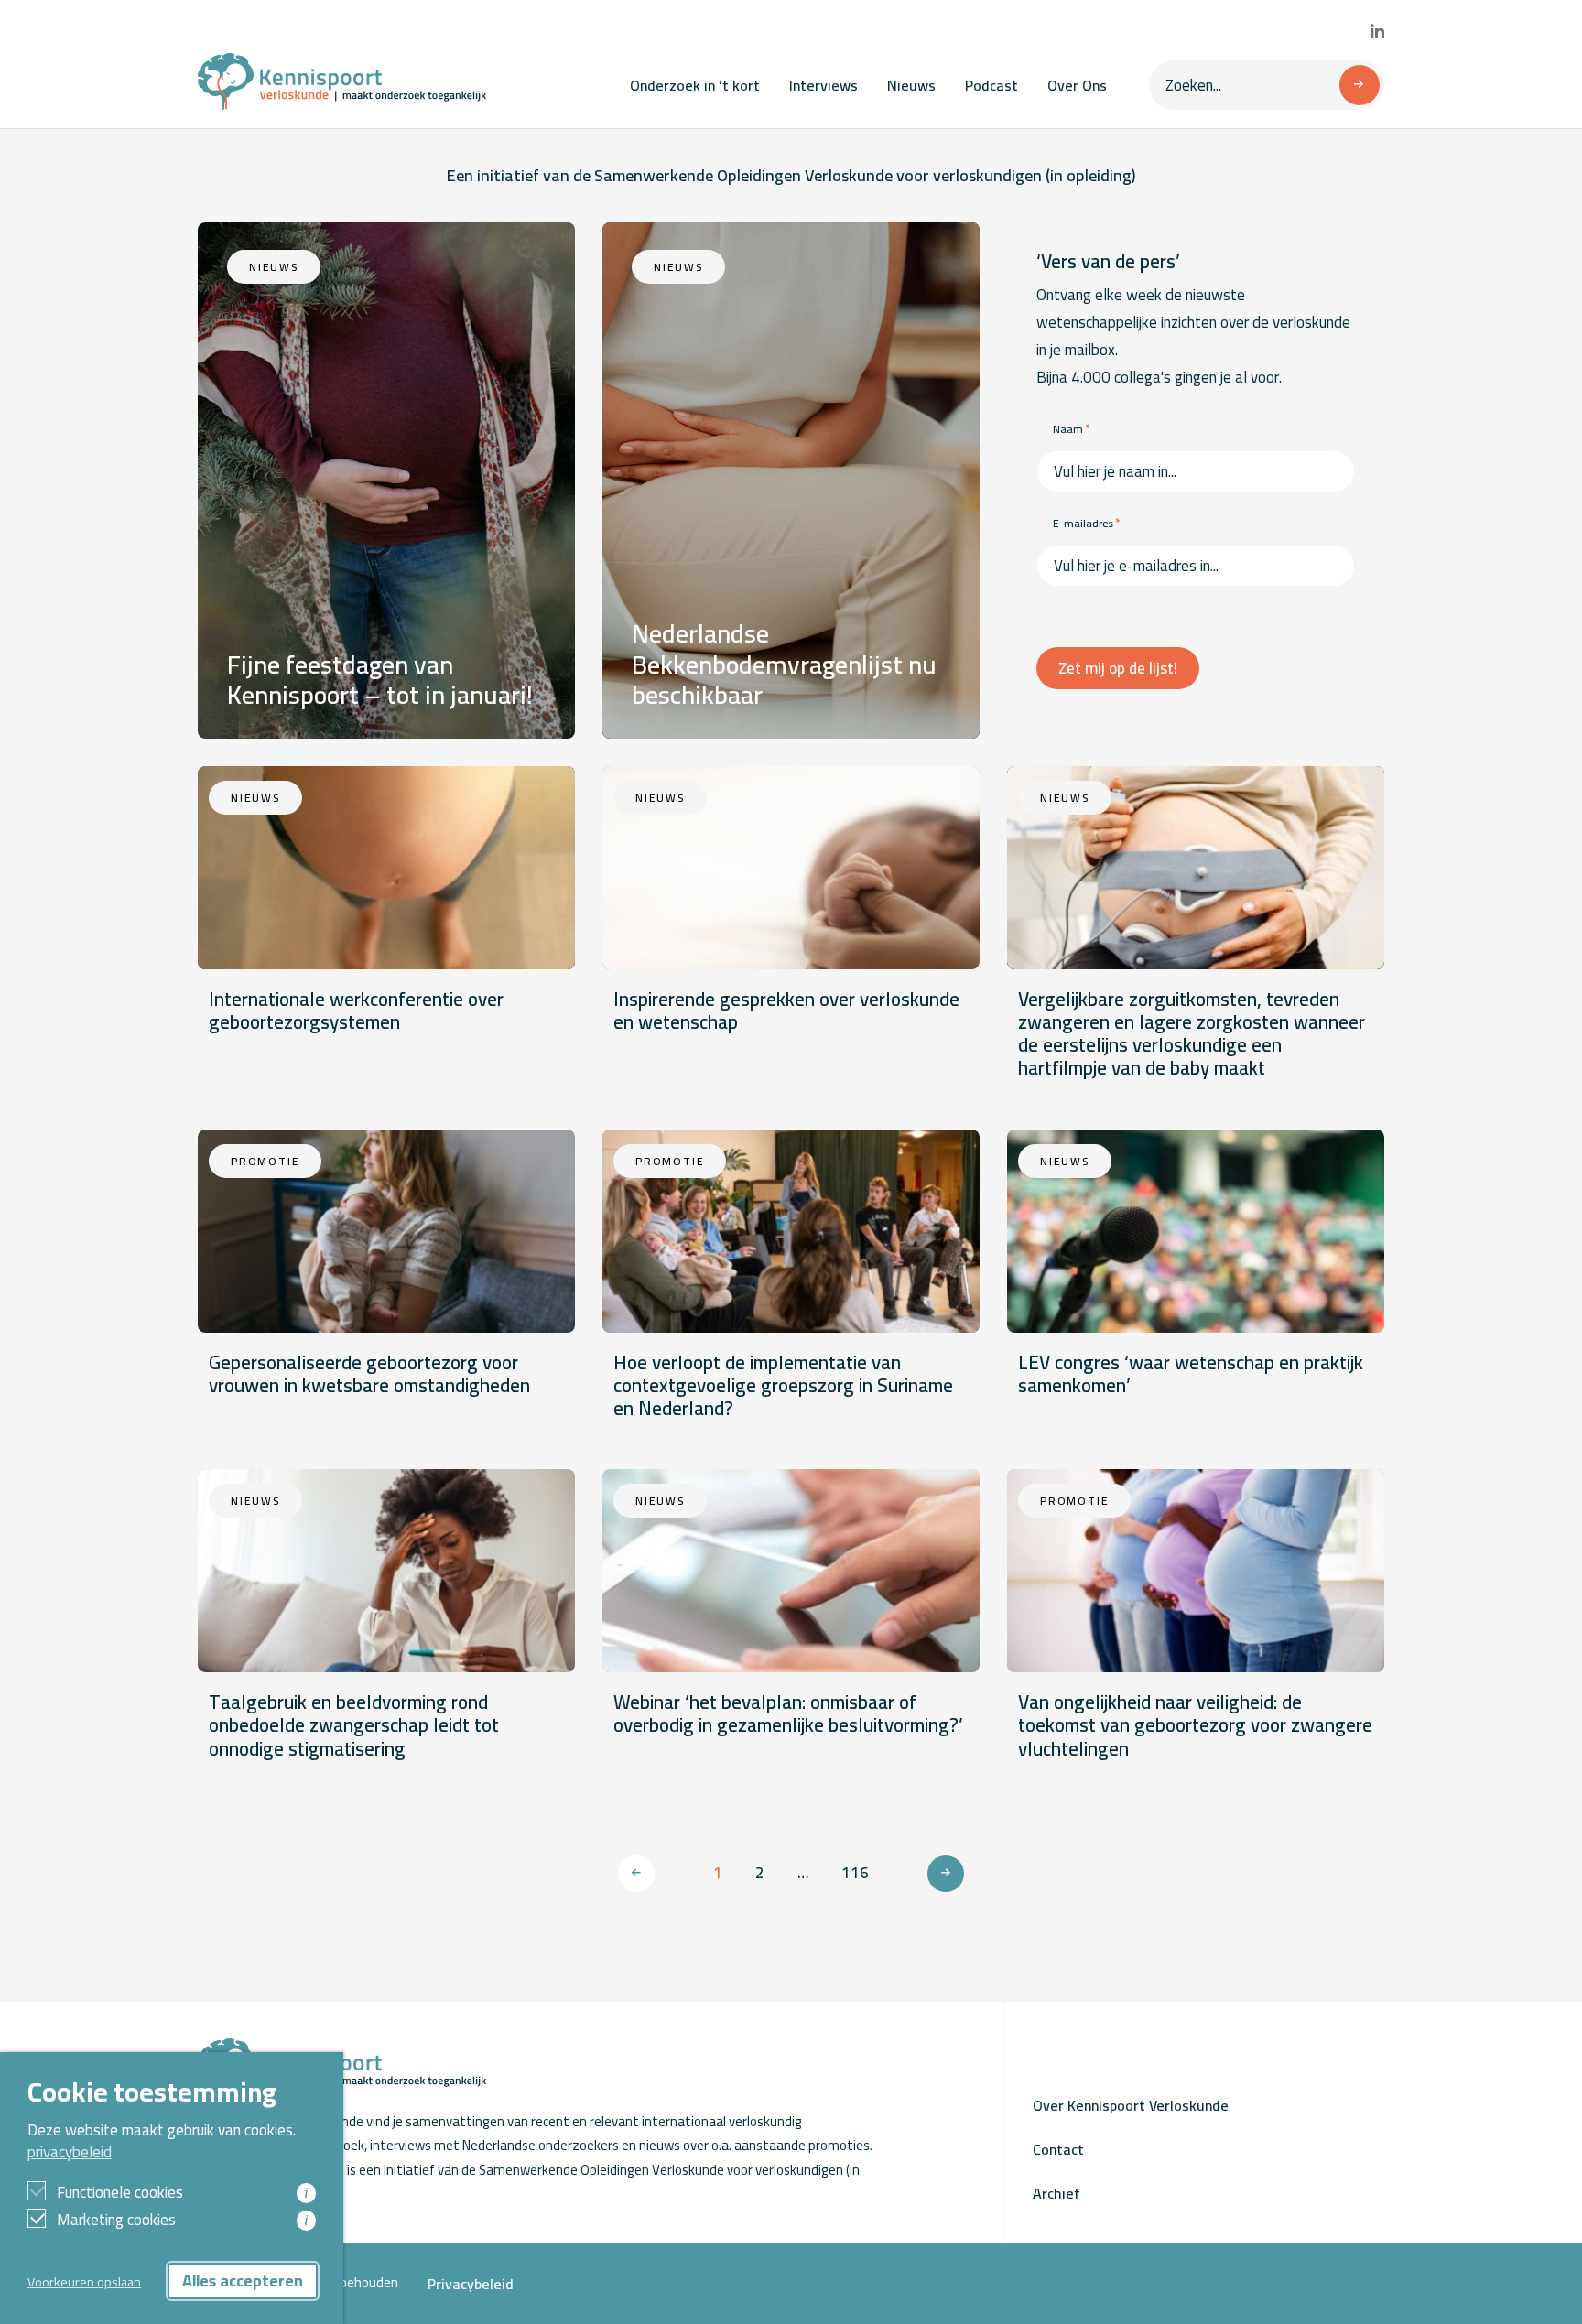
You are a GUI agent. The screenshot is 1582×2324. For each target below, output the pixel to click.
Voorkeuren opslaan (84, 2281)
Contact (1058, 2149)
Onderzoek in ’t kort (695, 85)
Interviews (824, 85)
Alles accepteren (243, 2281)
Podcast (991, 85)
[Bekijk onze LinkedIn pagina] (1377, 32)
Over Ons (1077, 85)
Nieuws (911, 85)
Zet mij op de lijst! (1118, 668)
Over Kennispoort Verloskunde (1131, 2105)
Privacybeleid (471, 2284)
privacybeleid (70, 2152)
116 (855, 1873)
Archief (1056, 2193)
